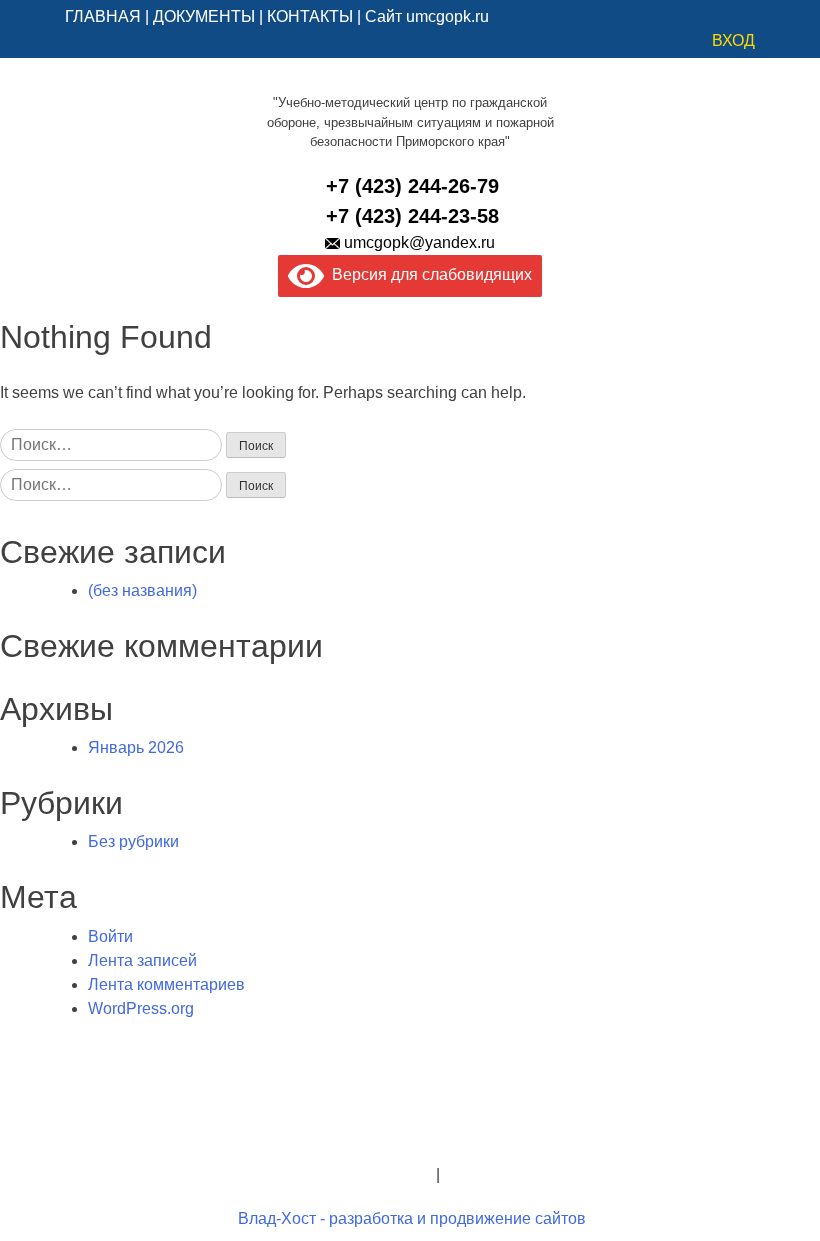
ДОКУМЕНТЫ (204, 16)
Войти (110, 936)
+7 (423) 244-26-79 (412, 186)
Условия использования (533, 1174)
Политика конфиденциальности (314, 1174)
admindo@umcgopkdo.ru (410, 1126)
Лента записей (142, 960)
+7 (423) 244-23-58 (412, 216)
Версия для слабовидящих (428, 274)
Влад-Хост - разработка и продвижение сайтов (412, 1218)
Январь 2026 (136, 747)
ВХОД (733, 40)
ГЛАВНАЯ (103, 16)
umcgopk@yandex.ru (419, 242)
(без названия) (142, 590)
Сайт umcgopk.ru (427, 16)
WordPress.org (141, 1008)
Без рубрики (133, 841)
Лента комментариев (166, 984)
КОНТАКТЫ (310, 16)
